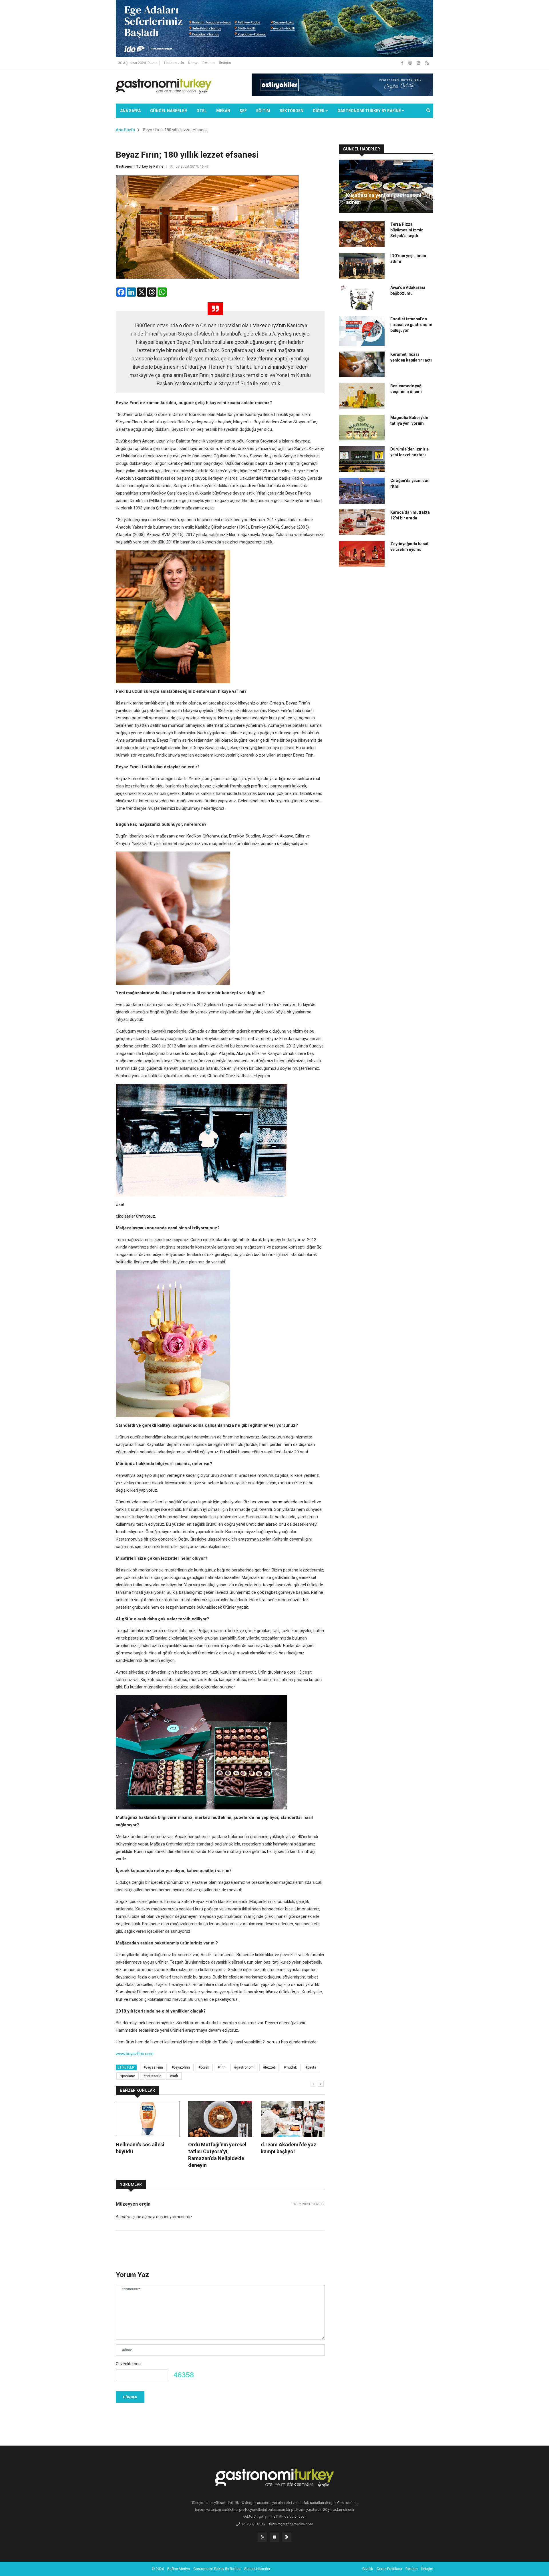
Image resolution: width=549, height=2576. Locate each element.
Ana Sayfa (130, 111)
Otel (202, 111)
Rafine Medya (179, 2569)
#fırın (222, 2067)
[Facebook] (403, 63)
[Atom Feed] (419, 63)
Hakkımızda (174, 63)
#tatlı (174, 2076)
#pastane (128, 2076)
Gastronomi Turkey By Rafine (217, 2569)
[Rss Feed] (427, 63)
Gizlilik (368, 2569)
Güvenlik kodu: (129, 2364)
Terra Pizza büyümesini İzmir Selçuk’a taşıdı (407, 230)
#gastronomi (244, 2067)
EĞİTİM (263, 111)
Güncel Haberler (169, 111)
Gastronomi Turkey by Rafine (140, 166)
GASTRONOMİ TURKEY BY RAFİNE (370, 111)
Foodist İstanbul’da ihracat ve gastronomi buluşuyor (411, 325)
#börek (204, 2067)
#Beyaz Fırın (153, 2067)
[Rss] (263, 2537)
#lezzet (269, 2067)
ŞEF (243, 111)
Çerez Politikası (389, 2569)
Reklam (209, 63)
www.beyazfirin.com (135, 2054)
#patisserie (152, 2076)
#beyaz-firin (181, 2067)
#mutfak (290, 2067)
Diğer (319, 111)
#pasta (311, 2067)
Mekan (223, 111)
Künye (193, 63)
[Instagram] (410, 63)
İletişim (225, 63)
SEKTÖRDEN (292, 111)
